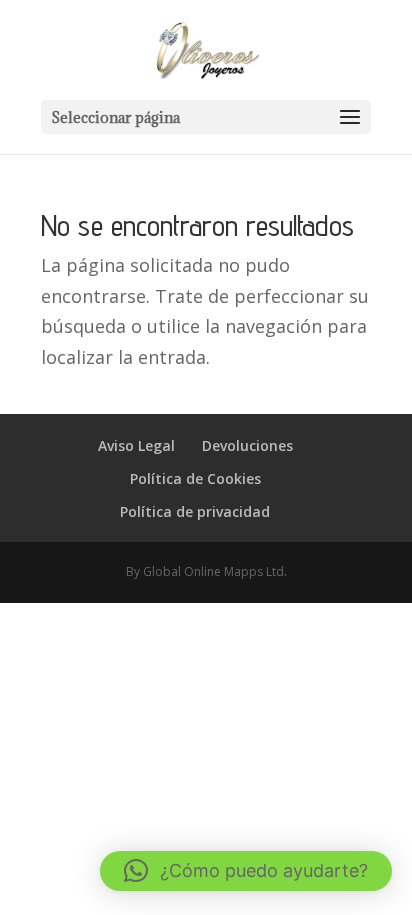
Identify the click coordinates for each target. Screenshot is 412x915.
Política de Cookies (195, 478)
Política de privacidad (195, 511)
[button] (246, 871)
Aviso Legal (136, 445)
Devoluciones (247, 445)
